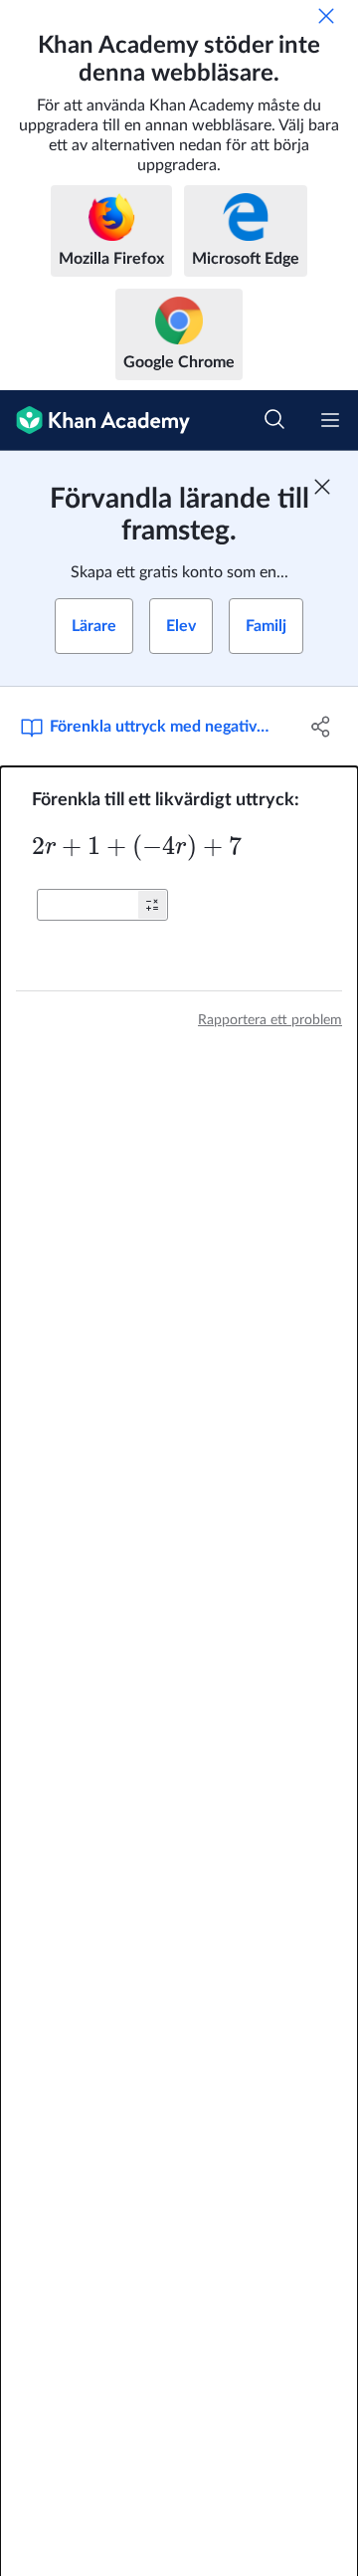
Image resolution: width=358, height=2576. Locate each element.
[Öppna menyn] (330, 420)
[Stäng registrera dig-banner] (322, 487)
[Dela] (321, 727)
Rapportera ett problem (270, 1020)
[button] (152, 905)
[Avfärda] (326, 16)
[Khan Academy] (95, 421)
